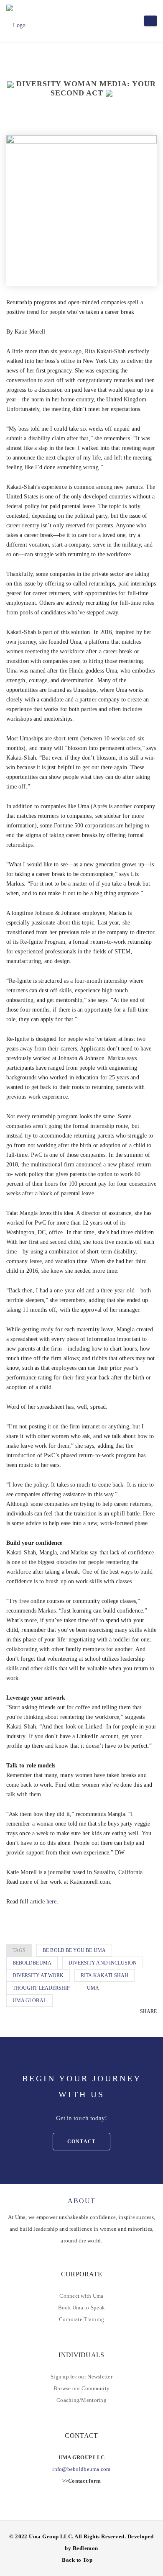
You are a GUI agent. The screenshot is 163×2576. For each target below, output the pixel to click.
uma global (29, 2001)
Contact (81, 2142)
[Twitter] (143, 2023)
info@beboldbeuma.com (81, 2469)
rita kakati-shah (104, 1975)
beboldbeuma (32, 1963)
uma (93, 1988)
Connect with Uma (81, 2296)
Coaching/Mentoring (81, 2400)
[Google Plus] (154, 2023)
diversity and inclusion (103, 1963)
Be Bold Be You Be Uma (74, 1950)
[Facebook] (131, 2023)
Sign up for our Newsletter (81, 2377)
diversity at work (38, 1975)
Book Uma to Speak (81, 2308)
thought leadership (41, 1988)
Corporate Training (82, 2319)
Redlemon (85, 2548)
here (51, 1902)
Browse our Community (81, 2388)
